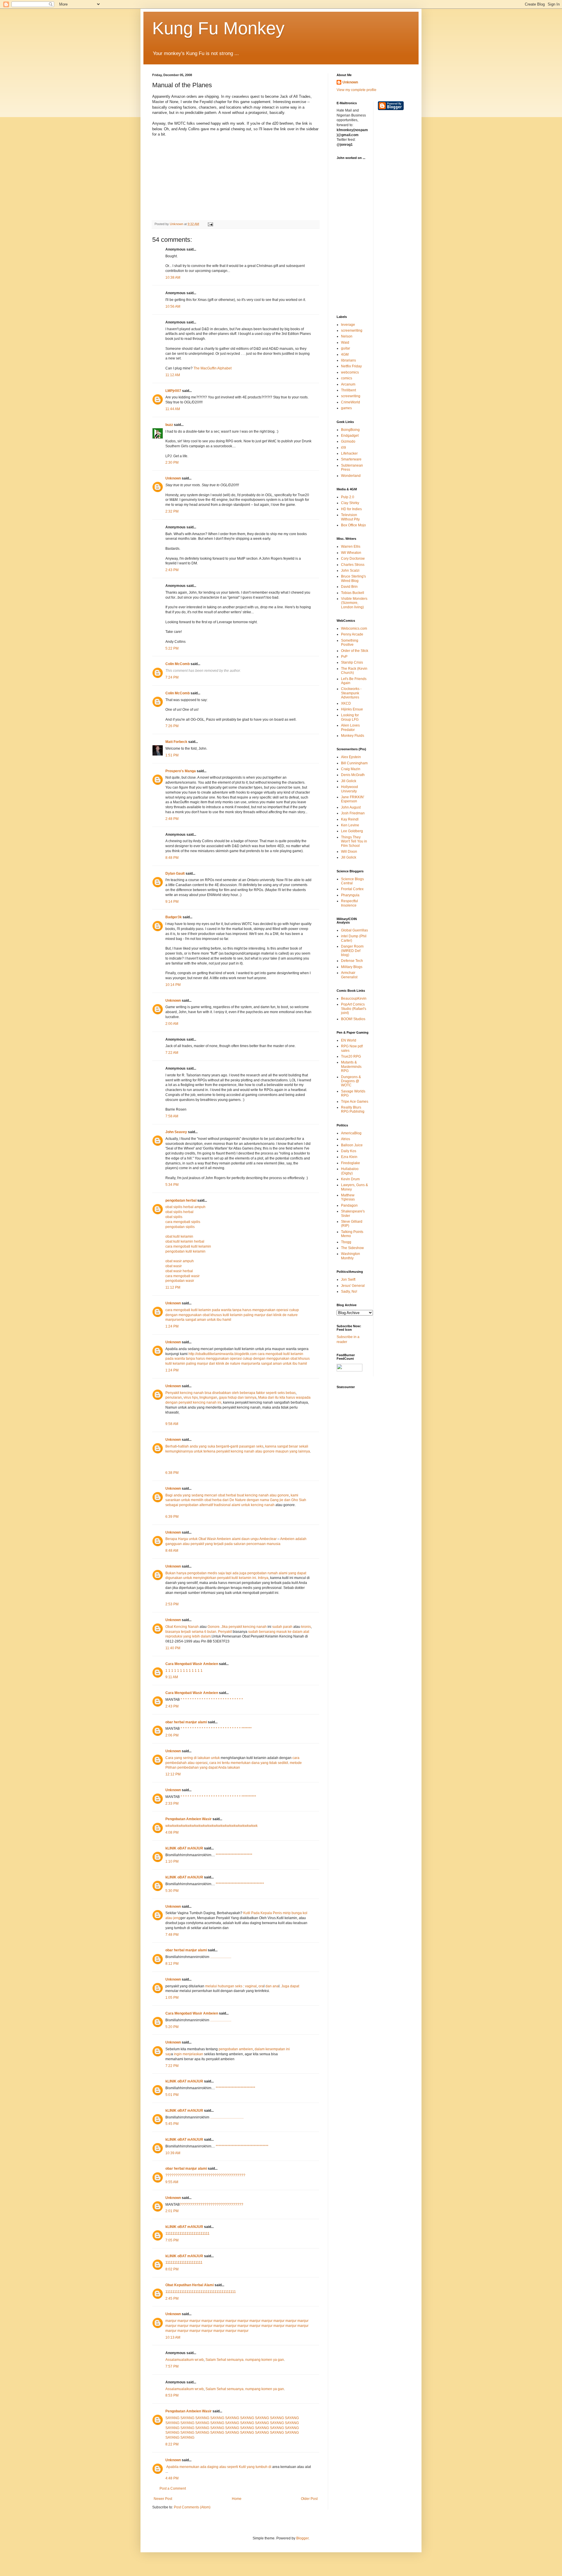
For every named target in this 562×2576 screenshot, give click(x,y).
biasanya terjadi (179, 1632)
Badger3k (174, 917)
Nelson (347, 336)
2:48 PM (172, 819)
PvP (344, 657)
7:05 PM (172, 2240)
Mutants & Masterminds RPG (351, 1067)
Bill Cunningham (354, 763)
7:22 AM (172, 1053)
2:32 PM (172, 511)
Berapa (171, 1539)
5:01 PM (172, 2095)
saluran (240, 1544)
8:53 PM (172, 2395)
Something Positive (350, 643)
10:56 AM (173, 306)
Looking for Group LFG (350, 717)
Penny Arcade (352, 634)
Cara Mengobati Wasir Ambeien (192, 1664)
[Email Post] (210, 224)
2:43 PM (172, 570)
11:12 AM (173, 375)
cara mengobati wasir (183, 1276)
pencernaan (256, 1544)
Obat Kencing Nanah (183, 1627)
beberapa (247, 1393)
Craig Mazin (351, 769)
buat (241, 1495)
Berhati (171, 1446)
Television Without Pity (350, 517)
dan (241, 1397)
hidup (233, 1397)
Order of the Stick (355, 651)
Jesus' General (353, 1286)
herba (217, 1500)
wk (168, 1826)
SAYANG (172, 2418)
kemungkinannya (179, 1451)
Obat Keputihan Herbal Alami (190, 2285)
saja (221, 1573)
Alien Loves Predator (350, 727)
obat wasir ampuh (180, 1261)
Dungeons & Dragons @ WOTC (351, 1081)
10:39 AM (173, 2153)
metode (296, 1763)
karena (271, 1446)
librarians (348, 360)
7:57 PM (172, 2366)
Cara (169, 1758)
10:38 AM (173, 278)
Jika (225, 1627)
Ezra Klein (349, 1157)
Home (237, 2499)
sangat (191, 1320)
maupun (282, 1451)
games (346, 408)
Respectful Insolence (349, 903)
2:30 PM (172, 463)
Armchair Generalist (349, 975)
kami (294, 1495)
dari (269, 1315)
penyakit (185, 1402)
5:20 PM (172, 2027)
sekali (304, 1446)
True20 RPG (351, 1056)
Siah (303, 1500)
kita (282, 1397)
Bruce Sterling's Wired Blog (353, 578)
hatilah (183, 1446)
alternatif (206, 1505)
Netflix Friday (351, 366)
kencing (186, 1393)
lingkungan (208, 1397)
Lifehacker (349, 453)
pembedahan (188, 1767)
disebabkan (222, 1393)
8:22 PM (172, 2444)
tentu (226, 1763)
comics (347, 378)
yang (203, 1446)
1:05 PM (172, 1998)
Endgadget (350, 436)
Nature (240, 1500)
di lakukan (202, 1758)
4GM (345, 354)
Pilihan (171, 1767)
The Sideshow (352, 1248)
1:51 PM (172, 755)
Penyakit (172, 1393)
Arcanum (348, 384)
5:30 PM (172, 1891)
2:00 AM (172, 1024)
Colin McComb (178, 664)
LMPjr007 (173, 391)
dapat (302, 1573)
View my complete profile (357, 90)
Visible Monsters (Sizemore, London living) (354, 603)
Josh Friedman (353, 813)
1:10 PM (172, 1861)
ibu (219, 1320)
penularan (174, 1397)
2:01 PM (172, 2211)
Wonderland (351, 476)
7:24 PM (172, 677)
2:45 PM (172, 2298)
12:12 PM (173, 1774)
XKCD (346, 703)
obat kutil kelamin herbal (185, 1241)
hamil (227, 1320)
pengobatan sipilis (180, 1227)
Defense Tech (352, 961)
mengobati (182, 1310)
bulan (212, 1632)
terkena (209, 1451)
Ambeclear (268, 1539)
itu (277, 1397)
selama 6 (199, 1632)
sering (188, 1758)
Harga (183, 1539)
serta (180, 1320)
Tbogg (346, 1242)
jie (281, 1500)
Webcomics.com (354, 628)
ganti (234, 1446)
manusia (274, 1544)
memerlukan (241, 1763)
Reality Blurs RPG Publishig (353, 1109)
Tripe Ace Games (355, 1102)
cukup (294, 1310)
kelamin (205, 1310)
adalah (301, 1539)
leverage (348, 325)
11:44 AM (173, 409)
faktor (261, 1393)
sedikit (283, 1763)
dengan (172, 1315)
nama (264, 1500)
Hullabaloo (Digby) (350, 1171)
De (232, 1500)
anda (194, 1446)
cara (169, 1310)
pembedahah (176, 1763)
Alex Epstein (351, 757)
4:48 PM (172, 2478)
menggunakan (264, 1310)
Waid (345, 342)
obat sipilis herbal (179, 1212)
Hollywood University (349, 789)
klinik (277, 1315)
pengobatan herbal (181, 1200)
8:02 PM (172, 2269)
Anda (222, 1767)
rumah (273, 1573)
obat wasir (174, 1266)
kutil (194, 1310)
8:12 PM (172, 1964)
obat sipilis (174, 1217)
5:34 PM (172, 1185)
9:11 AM (172, 1677)
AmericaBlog (351, 1133)
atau (259, 1451)
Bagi (169, 1495)
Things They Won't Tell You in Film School (354, 841)
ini (219, 1402)
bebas (291, 1393)
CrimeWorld (351, 402)
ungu (255, 1539)
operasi (282, 1310)
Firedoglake (351, 1163)
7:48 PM (172, 1935)
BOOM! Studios (353, 1019)
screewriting (351, 396)
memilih (197, 1500)
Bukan (171, 1573)
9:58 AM (172, 1424)
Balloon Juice (352, 1145)
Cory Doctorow (353, 559)
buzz (169, 425)
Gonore (214, 1627)
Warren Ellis (351, 547)
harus (247, 1310)
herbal (231, 1495)
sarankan (173, 1500)
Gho (295, 1500)
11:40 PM (173, 1648)
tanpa (237, 1310)
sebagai (172, 1505)
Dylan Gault (175, 873)
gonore (269, 1451)
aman (202, 1320)
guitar (346, 348)
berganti (223, 1446)
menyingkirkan (205, 1578)
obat (206, 1315)
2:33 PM (172, 1803)
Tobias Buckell (353, 593)
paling (249, 1315)
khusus (216, 1315)
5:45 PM (172, 2124)
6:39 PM (172, 1517)
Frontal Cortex (352, 889)
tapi (229, 1573)
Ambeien (224, 1539)
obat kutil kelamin (179, 1236)
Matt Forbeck (176, 742)
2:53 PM (172, 1604)
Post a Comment (173, 2488)
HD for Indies (351, 509)
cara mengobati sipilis (183, 1222)
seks (281, 1393)
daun (246, 1539)
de (285, 1315)
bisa (208, 1393)
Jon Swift (348, 1280)
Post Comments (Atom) (192, 2507)
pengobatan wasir (180, 1281)
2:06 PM (172, 1735)
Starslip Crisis (352, 662)
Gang (274, 1500)
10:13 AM (173, 2337)
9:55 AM (172, 2182)
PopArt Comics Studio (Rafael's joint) (354, 1009)
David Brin (349, 587)
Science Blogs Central (352, 881)
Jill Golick (349, 781)
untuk (211, 1320)
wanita (226, 1310)
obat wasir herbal (179, 1271)
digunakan (174, 1578)
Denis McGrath (353, 775)
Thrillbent (348, 390)
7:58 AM (172, 1116)
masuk (282, 1632)
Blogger (302, 2538)
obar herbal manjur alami (186, 1722)
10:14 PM (173, 985)
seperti (272, 1393)
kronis (306, 1627)
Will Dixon (349, 852)
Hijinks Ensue (352, 709)
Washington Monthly (351, 1256)
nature (293, 1315)
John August (351, 807)
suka (211, 1446)
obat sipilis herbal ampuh (185, 1207)
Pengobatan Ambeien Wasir (189, 1819)
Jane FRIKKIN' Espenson (353, 799)
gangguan (174, 1544)
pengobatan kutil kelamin (185, 1251)
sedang (197, 1495)
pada (216, 1310)
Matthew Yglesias (348, 1197)
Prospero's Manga (181, 771)
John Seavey (176, 1132)
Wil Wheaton (351, 553)
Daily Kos (349, 1151)
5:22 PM (172, 648)
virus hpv (191, 1397)
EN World (349, 1040)
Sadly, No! (349, 1292)
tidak (273, 1763)
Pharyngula (350, 895)
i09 (343, 448)
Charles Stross (353, 565)
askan (198, 2054)
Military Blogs (352, 967)
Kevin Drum (350, 1179)
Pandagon (349, 1205)
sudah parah (282, 1627)
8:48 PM (172, 858)
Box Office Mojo (353, 525)
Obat (202, 1539)
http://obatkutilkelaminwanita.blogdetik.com (223, 1354)
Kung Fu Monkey (218, 28)
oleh (235, 1393)
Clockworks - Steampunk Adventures (351, 693)
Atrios (346, 1139)
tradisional (222, 1505)
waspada (303, 1397)
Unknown (173, 478)
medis (212, 1573)
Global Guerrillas (354, 930)
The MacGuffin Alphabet (213, 368)
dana (256, 1763)
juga (243, 1573)
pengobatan (189, 1505)
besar (293, 1446)
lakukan (234, 1767)
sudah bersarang (262, 1632)
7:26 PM (172, 726)
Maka (263, 1397)
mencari (211, 1495)
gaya (222, 1397)
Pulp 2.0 (348, 497)
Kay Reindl (350, 819)
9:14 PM (172, 902)
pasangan (247, 1446)
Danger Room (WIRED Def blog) (352, 951)
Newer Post (163, 2499)
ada (235, 1573)
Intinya (263, 1578)
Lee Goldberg (352, 831)
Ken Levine (350, 825)
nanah (199, 1393)
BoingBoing (350, 430)
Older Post (309, 2499)
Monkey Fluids (353, 736)
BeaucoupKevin (354, 998)
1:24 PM (172, 1326)
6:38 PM (172, 1473)
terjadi (219, 1544)
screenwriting (352, 330)
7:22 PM (172, 2066)
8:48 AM (172, 1551)
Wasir (211, 1539)
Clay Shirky (350, 503)
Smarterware (351, 459)
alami (236, 1505)
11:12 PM (173, 1287)
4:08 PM (172, 1832)
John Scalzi (350, 571)
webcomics (350, 372)
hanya (181, 1573)
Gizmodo (348, 441)
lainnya (251, 1397)
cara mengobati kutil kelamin (188, 1246)
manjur (260, 1315)
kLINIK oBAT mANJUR (184, 1848)
